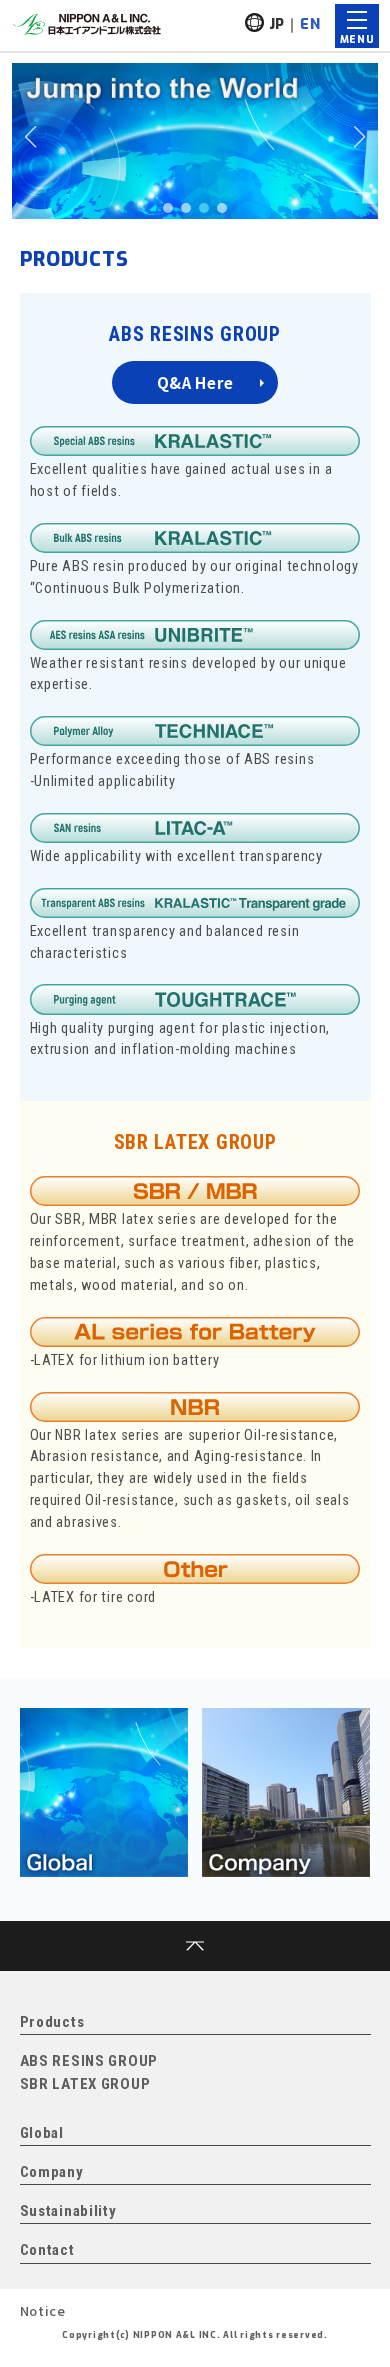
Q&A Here (195, 382)
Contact (47, 2250)
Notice (43, 2310)
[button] (168, 208)
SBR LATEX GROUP (195, 1142)
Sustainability (68, 2211)
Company (52, 2172)
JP (277, 24)
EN (310, 24)
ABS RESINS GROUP (195, 334)
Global (42, 2133)
